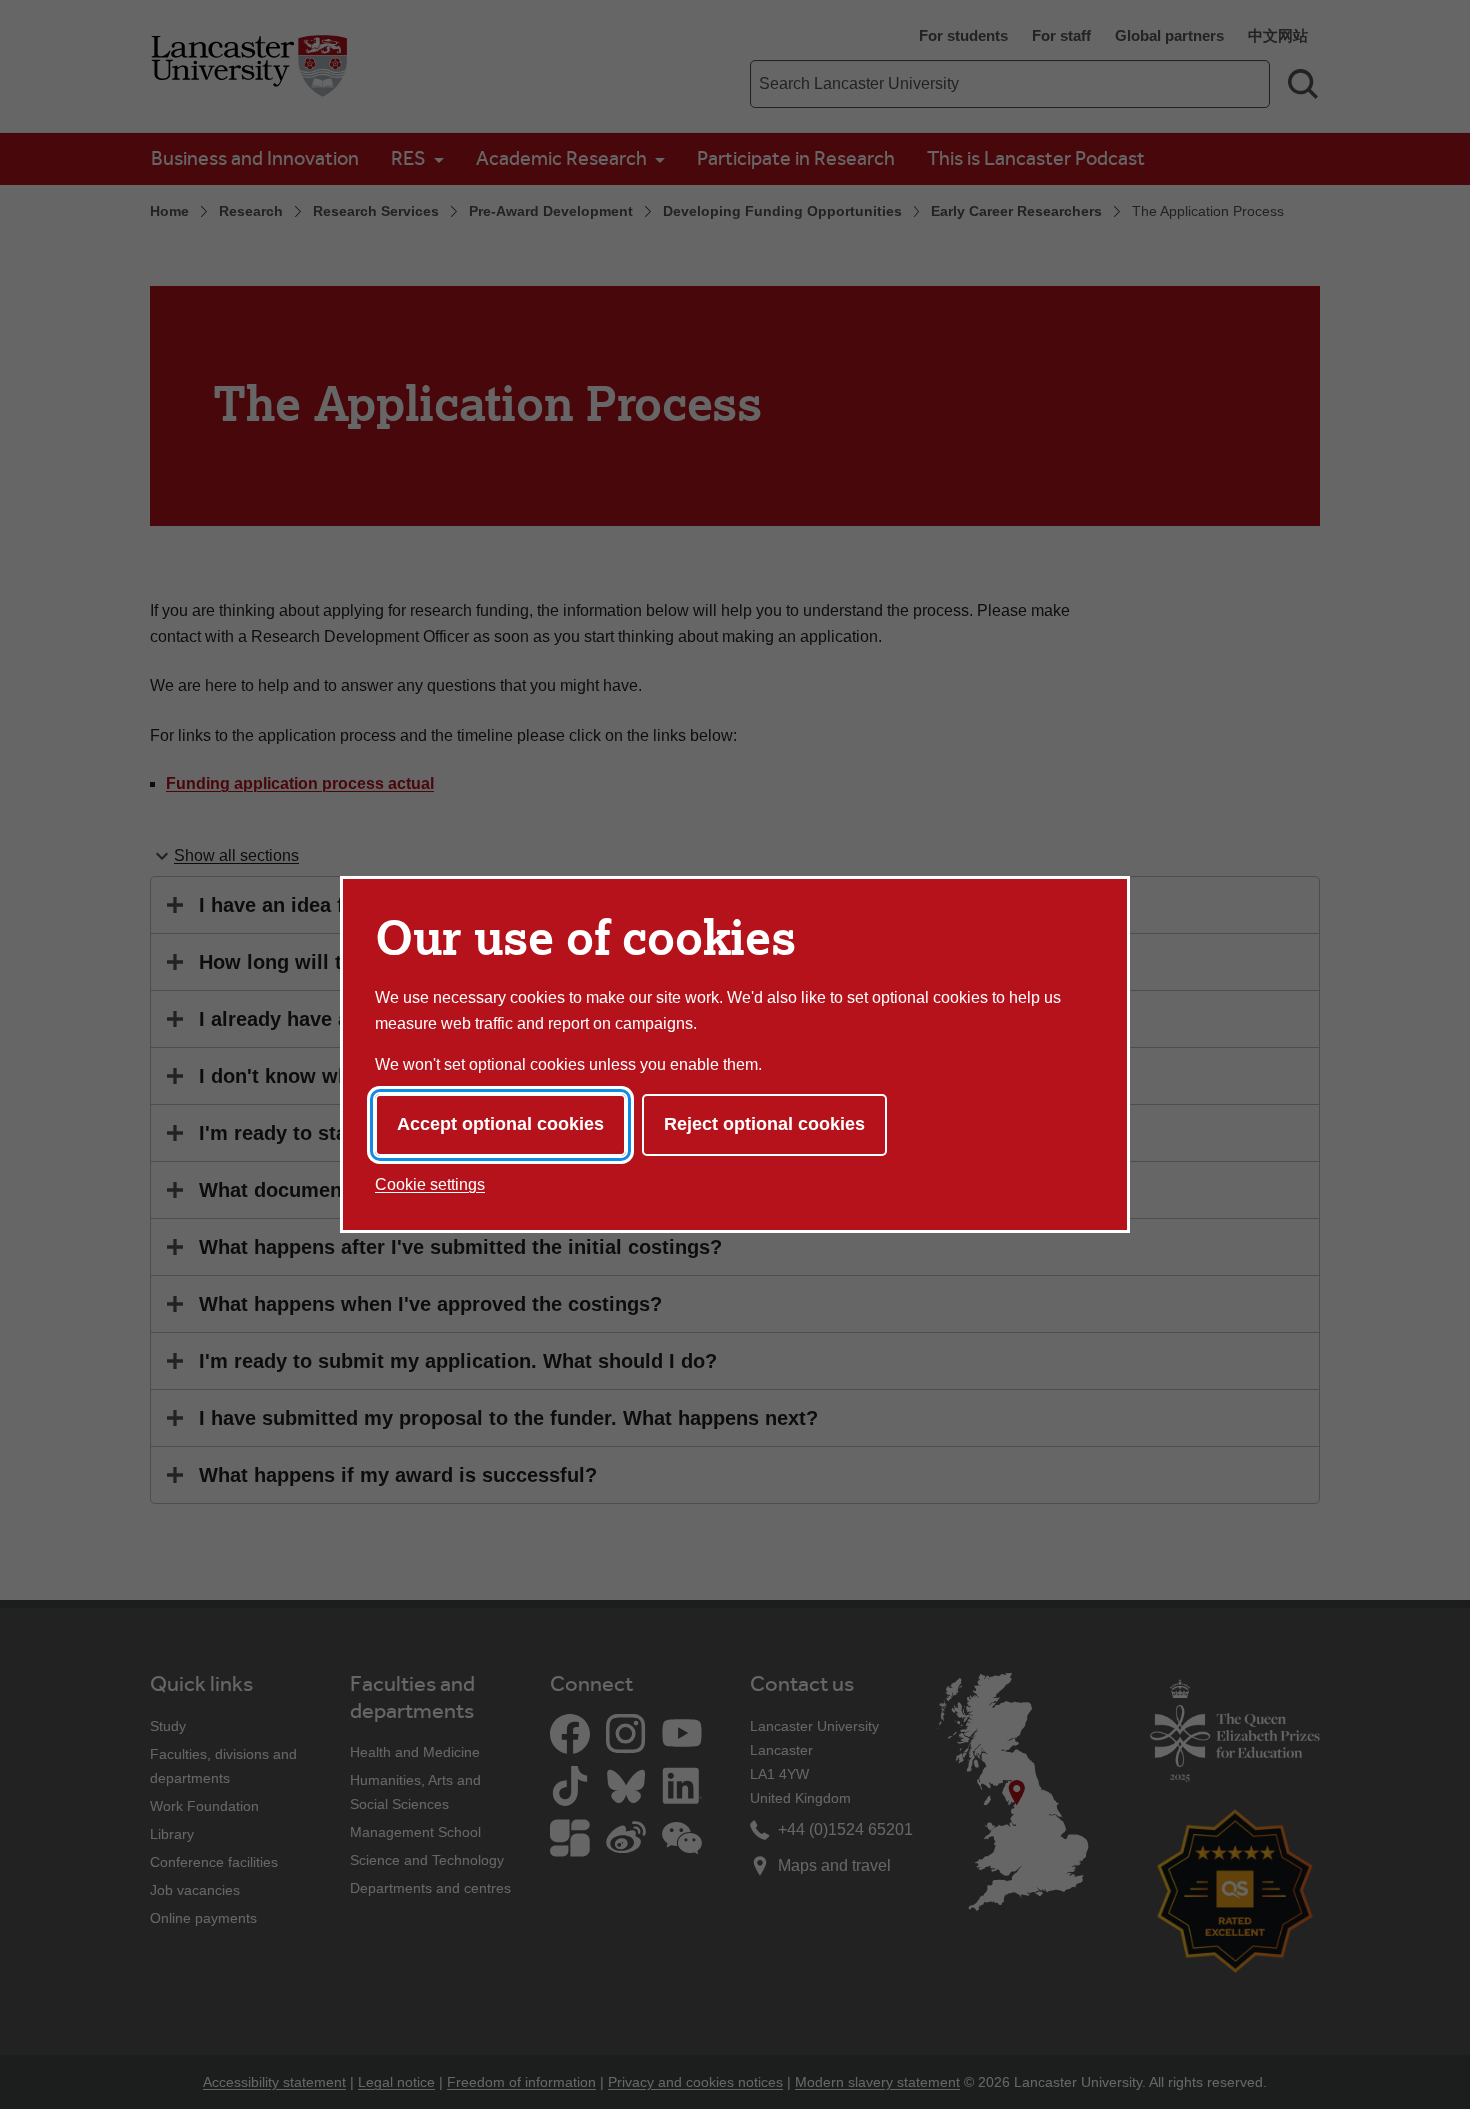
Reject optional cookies (764, 1124)
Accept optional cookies (500, 1124)
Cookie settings (430, 1184)
